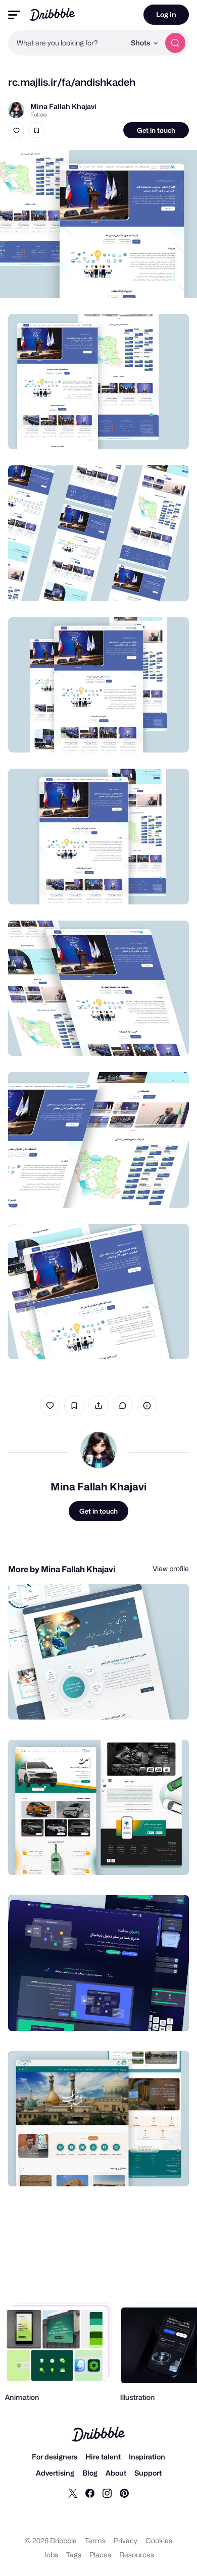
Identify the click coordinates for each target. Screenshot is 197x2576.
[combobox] (67, 43)
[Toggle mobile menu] (14, 15)
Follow (39, 115)
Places (100, 2555)
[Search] (175, 43)
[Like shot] (16, 130)
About (116, 2473)
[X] (73, 2493)
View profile (171, 1568)
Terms (95, 2540)
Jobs (51, 2555)
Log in (166, 14)
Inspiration (147, 2457)
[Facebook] (90, 2493)
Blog (90, 2473)
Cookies (159, 2540)
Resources (137, 2555)
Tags (74, 2555)
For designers (55, 2457)
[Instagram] (107, 2493)
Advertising (55, 2473)
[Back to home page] (52, 14)
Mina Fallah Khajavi (63, 106)
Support (148, 2473)
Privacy (126, 2540)
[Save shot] (36, 130)
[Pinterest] (124, 2493)
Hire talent (103, 2457)
